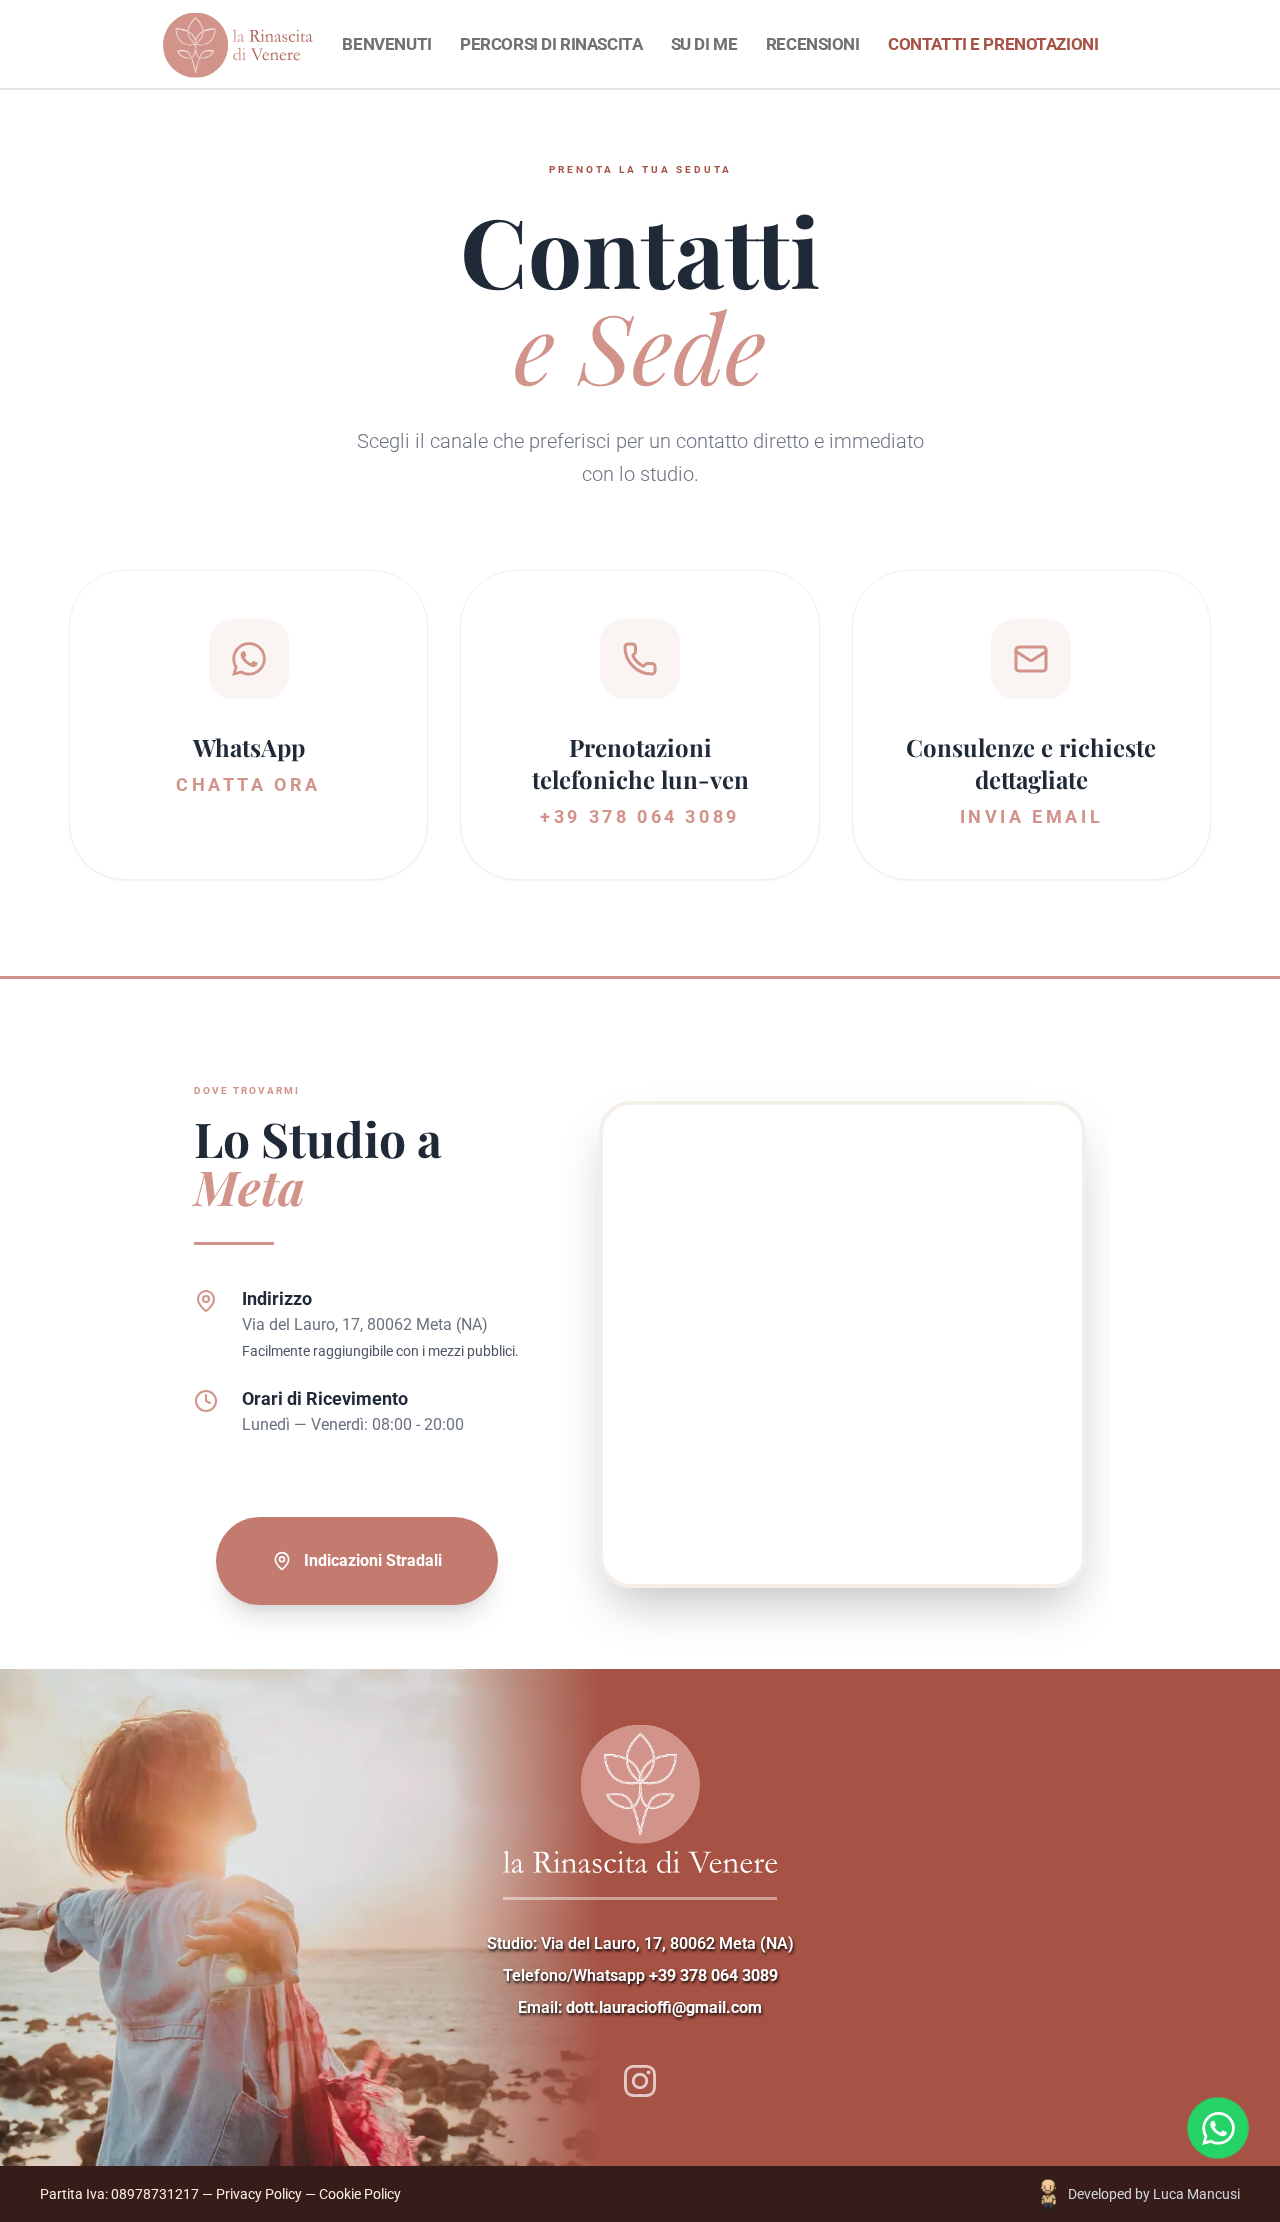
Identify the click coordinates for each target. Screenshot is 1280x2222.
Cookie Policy (360, 2194)
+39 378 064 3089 (713, 1975)
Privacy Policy (259, 2194)
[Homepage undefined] (303, 45)
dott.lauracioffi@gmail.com (664, 2007)
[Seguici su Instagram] (639, 2080)
